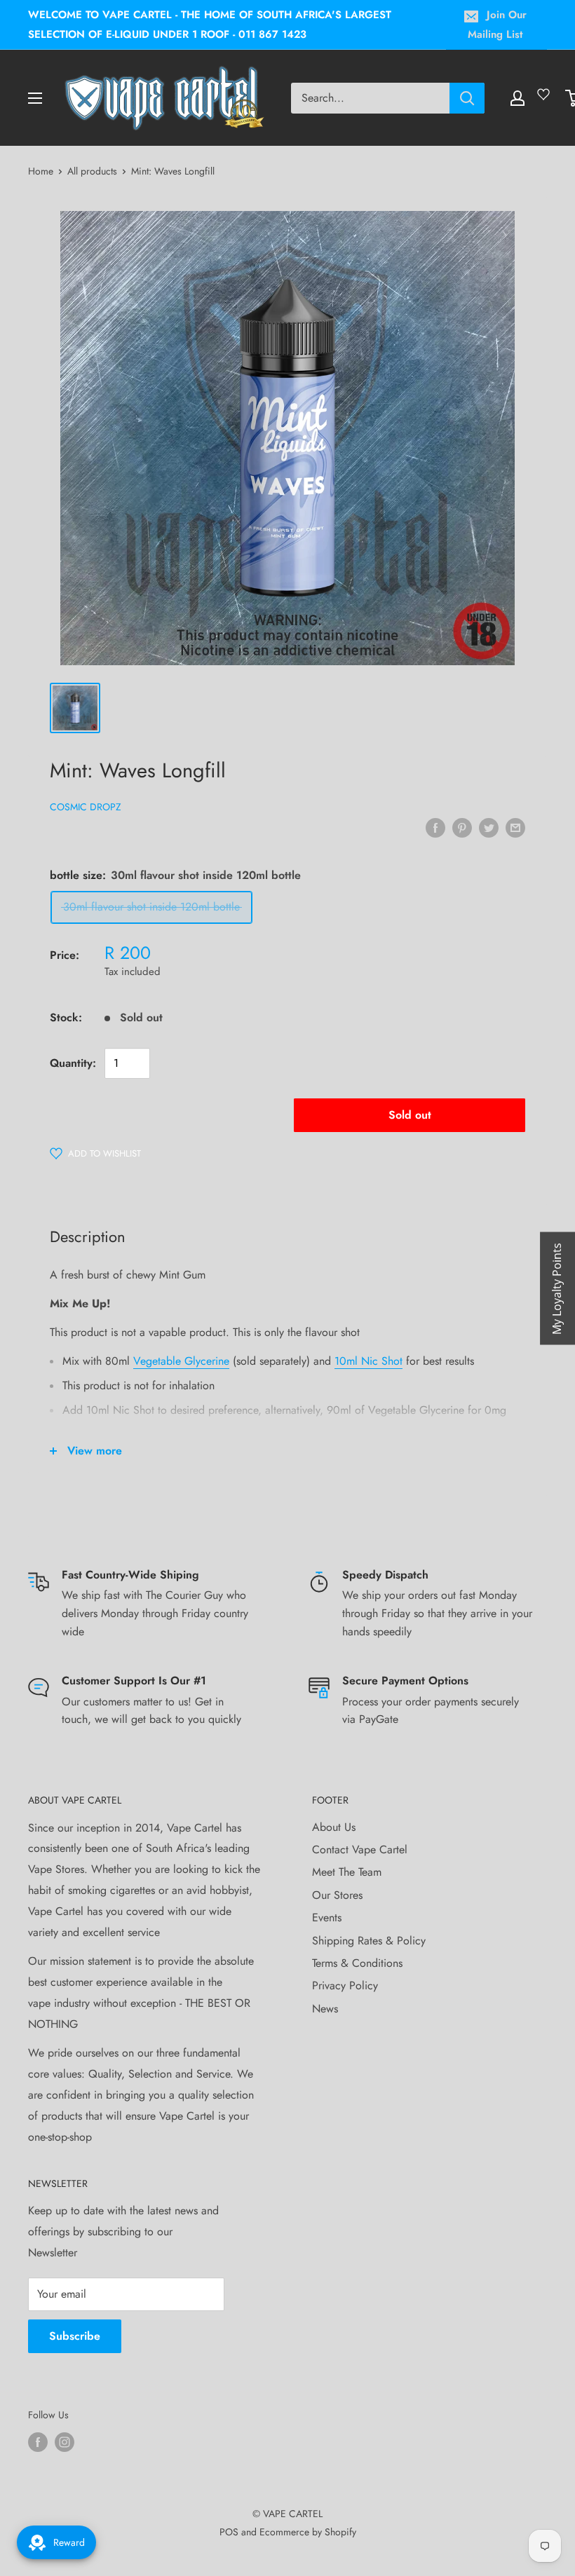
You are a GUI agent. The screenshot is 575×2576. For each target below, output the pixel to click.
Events (327, 1917)
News (325, 2009)
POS (229, 2532)
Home (41, 171)
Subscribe (75, 2336)
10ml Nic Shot (368, 1361)
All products (92, 171)
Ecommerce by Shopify (308, 2532)
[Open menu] (35, 98)
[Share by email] (515, 827)
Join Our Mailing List (497, 25)
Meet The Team (347, 1872)
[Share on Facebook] (435, 827)
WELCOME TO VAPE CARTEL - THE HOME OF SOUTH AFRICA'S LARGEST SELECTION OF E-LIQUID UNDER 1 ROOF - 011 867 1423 (210, 25)
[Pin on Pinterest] (462, 827)
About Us (334, 1827)
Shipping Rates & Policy (369, 1941)
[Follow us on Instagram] (65, 2442)
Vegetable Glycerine (181, 1361)
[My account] (517, 98)
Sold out (410, 1115)
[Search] (467, 98)
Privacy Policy (345, 1985)
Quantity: (73, 1063)
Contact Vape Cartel (360, 1849)
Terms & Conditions (357, 1963)
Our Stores (337, 1895)
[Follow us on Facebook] (38, 2442)
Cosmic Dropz (86, 807)
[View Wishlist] (546, 100)
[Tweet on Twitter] (489, 827)
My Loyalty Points (557, 1288)
